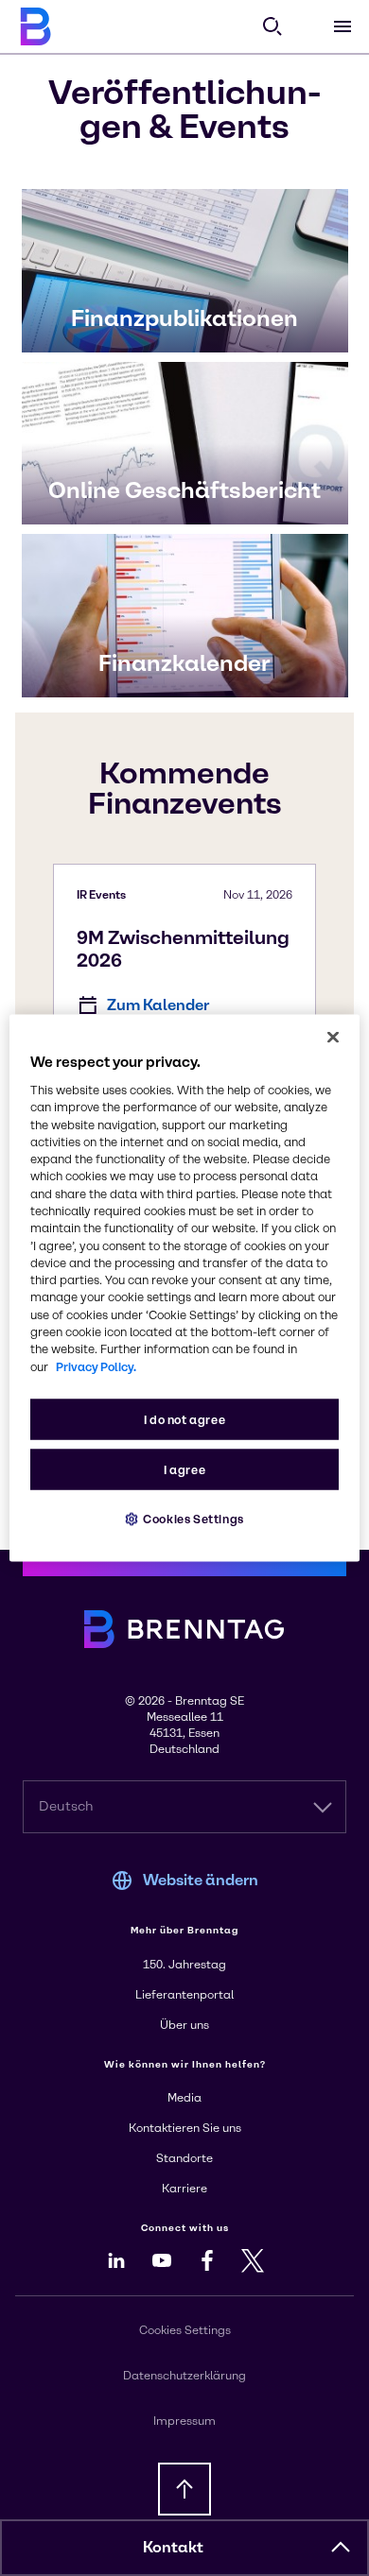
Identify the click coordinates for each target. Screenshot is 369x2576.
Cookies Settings (193, 1518)
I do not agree (185, 1419)
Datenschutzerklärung (184, 2376)
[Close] (333, 1038)
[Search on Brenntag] (272, 26)
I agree (184, 1469)
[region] (185, 1288)
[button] (341, 2548)
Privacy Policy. (96, 1366)
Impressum (184, 2421)
